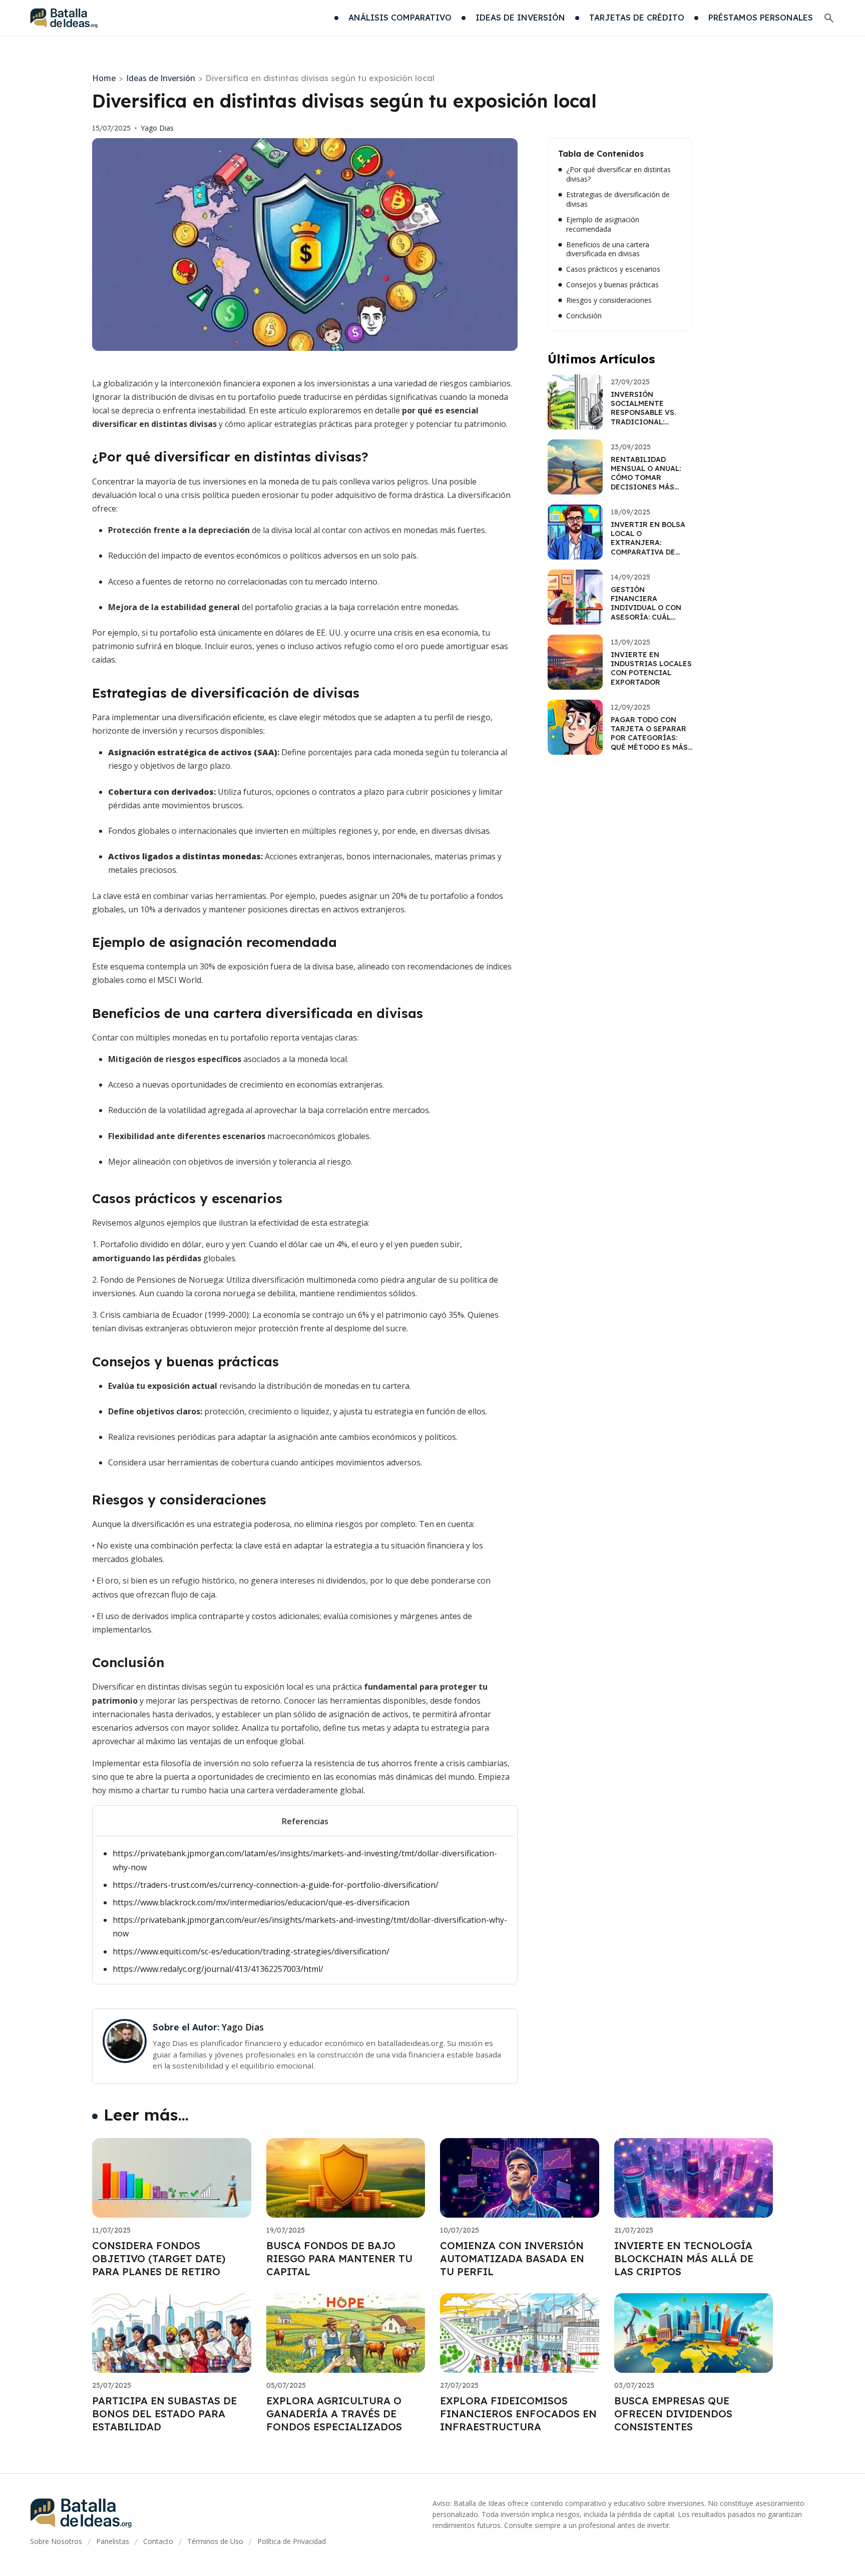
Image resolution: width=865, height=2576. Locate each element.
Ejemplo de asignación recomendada (603, 224)
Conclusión (584, 316)
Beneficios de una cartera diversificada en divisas (608, 249)
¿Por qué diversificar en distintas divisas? (618, 174)
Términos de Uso (215, 2541)
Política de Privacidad (292, 2541)
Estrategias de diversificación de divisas (618, 199)
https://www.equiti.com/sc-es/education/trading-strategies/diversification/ (251, 1951)
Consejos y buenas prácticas (612, 285)
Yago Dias (157, 128)
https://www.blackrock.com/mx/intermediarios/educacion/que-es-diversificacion (261, 1902)
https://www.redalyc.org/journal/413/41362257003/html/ (218, 1969)
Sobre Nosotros (56, 2541)
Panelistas (113, 2541)
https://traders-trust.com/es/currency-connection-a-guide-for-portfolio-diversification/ (276, 1885)
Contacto (158, 2541)
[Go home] (64, 18)
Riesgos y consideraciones (609, 300)
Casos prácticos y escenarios (613, 269)
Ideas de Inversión (161, 78)
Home (104, 78)
